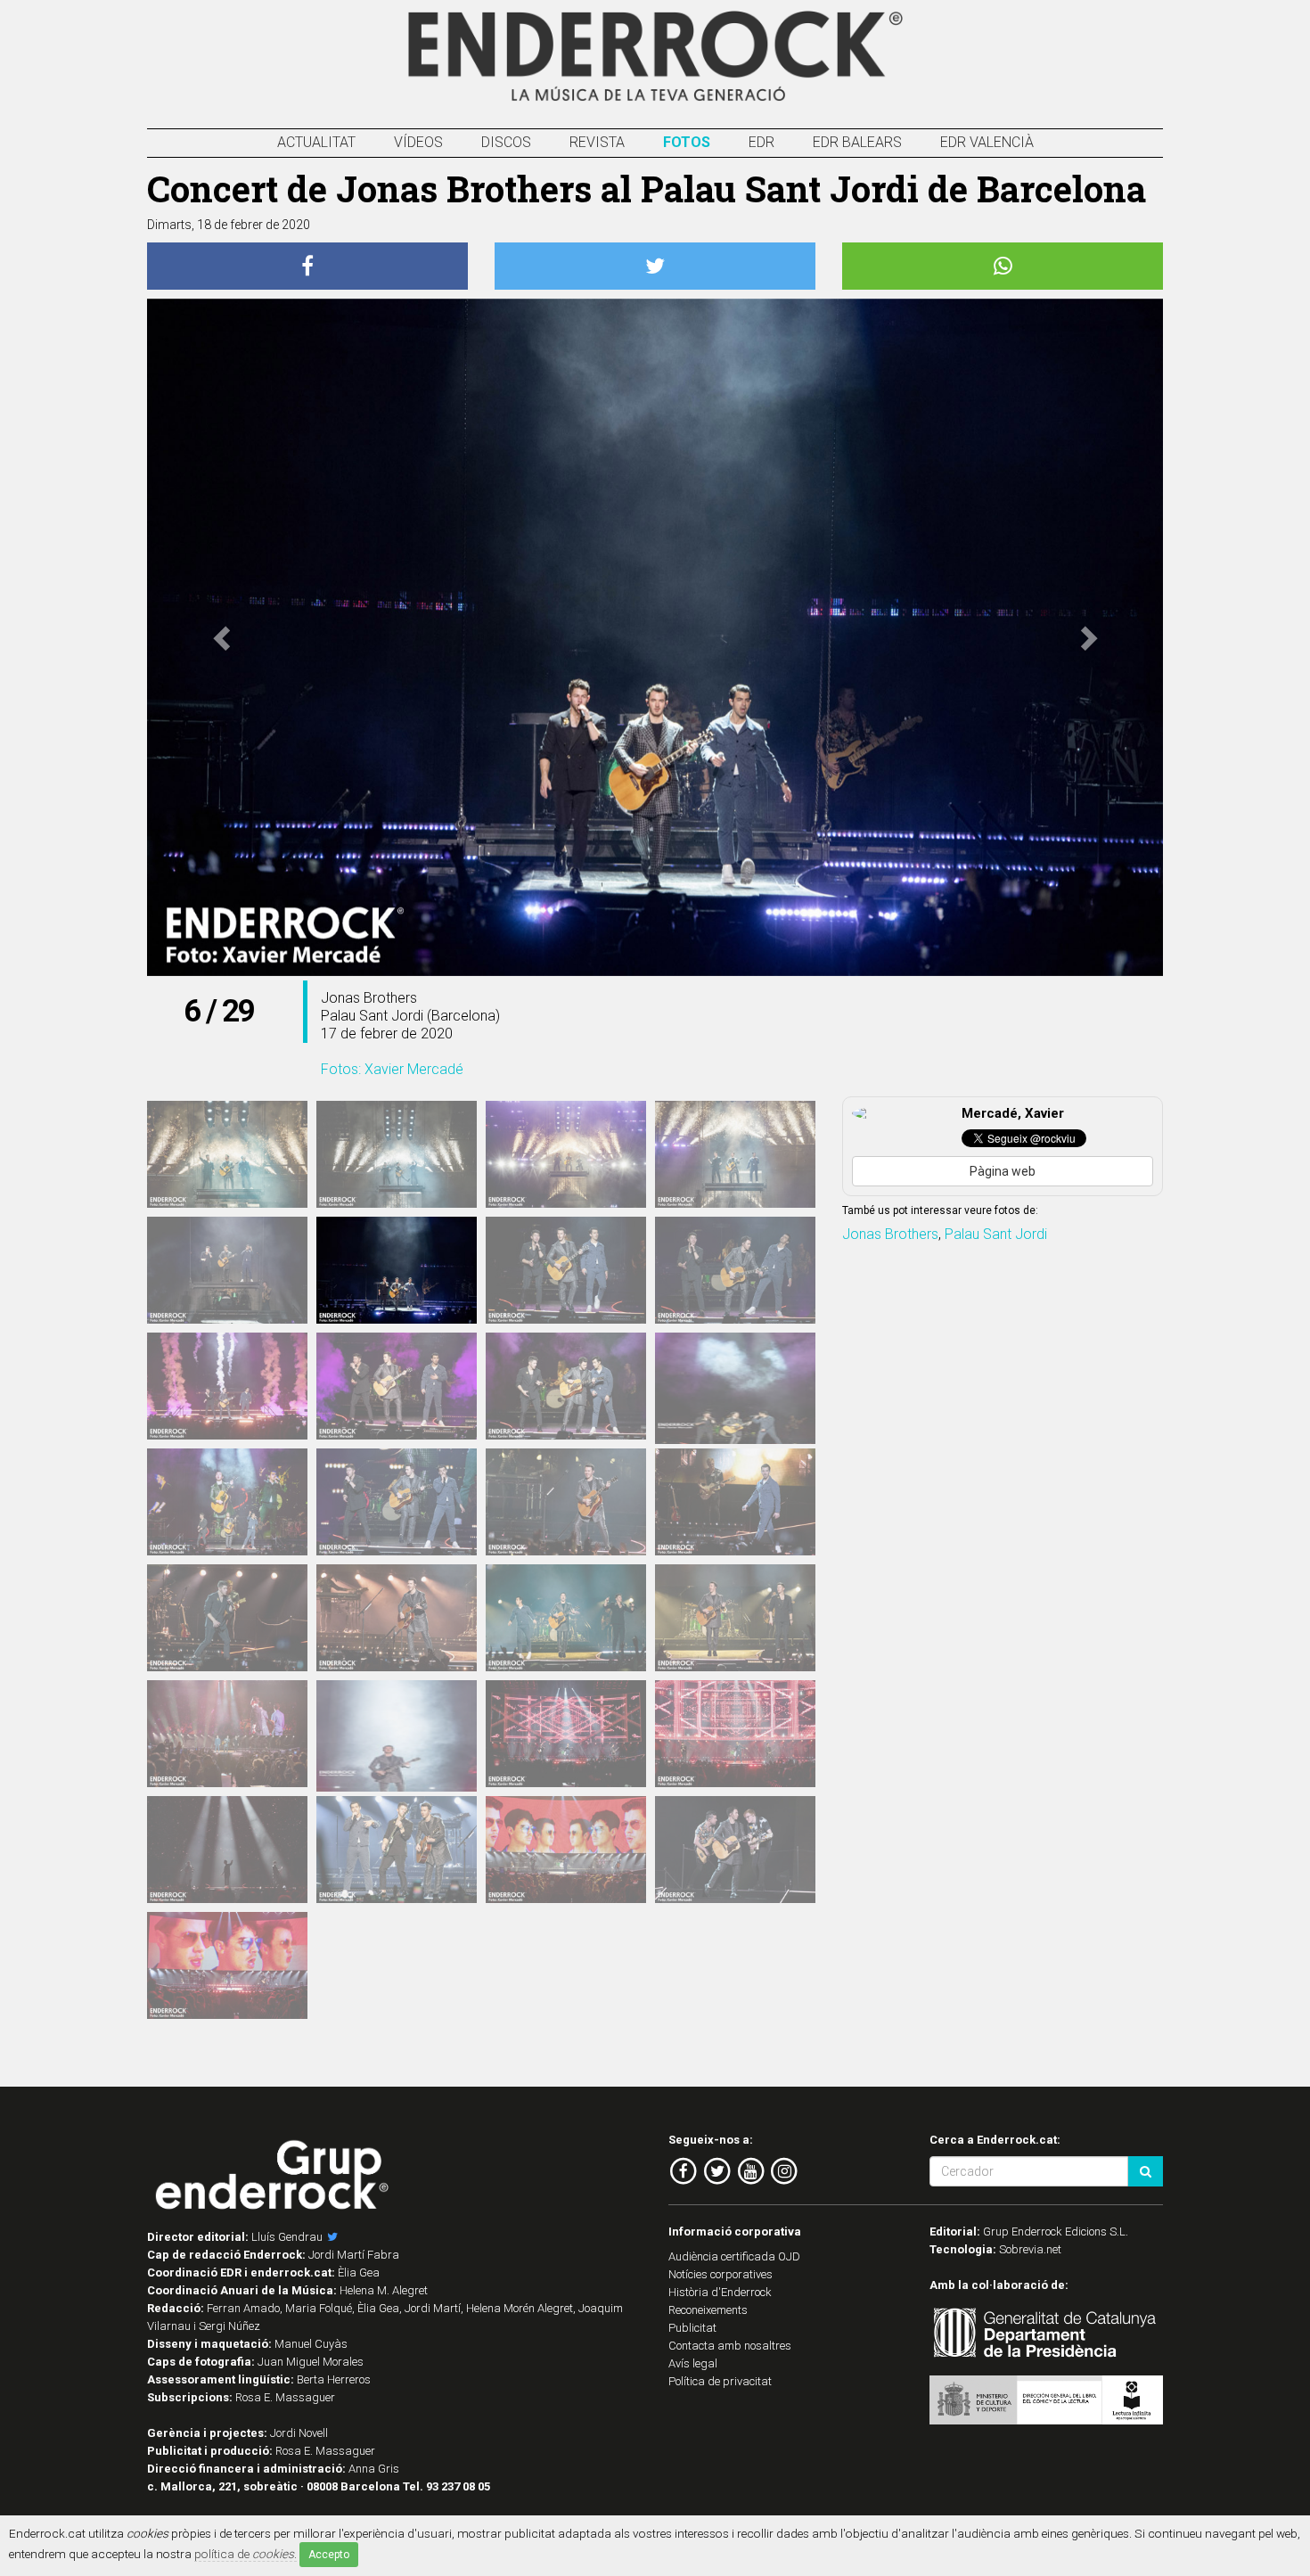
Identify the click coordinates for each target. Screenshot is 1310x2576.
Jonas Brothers (890, 1234)
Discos (506, 142)
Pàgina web (1003, 1171)
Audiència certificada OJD (734, 2256)
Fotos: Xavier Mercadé (392, 1069)
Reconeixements (708, 2310)
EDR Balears (857, 142)
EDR (761, 142)
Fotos (687, 142)
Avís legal (693, 2363)
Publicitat (692, 2328)
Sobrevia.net (1030, 2249)
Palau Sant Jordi (996, 1234)
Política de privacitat (720, 2381)
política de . (246, 2554)
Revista (597, 142)
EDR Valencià (987, 142)
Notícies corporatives (720, 2274)
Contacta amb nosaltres (730, 2346)
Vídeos (418, 142)
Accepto (329, 2555)
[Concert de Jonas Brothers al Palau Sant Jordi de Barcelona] (227, 1154)
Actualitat (316, 142)
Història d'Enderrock (720, 2292)
